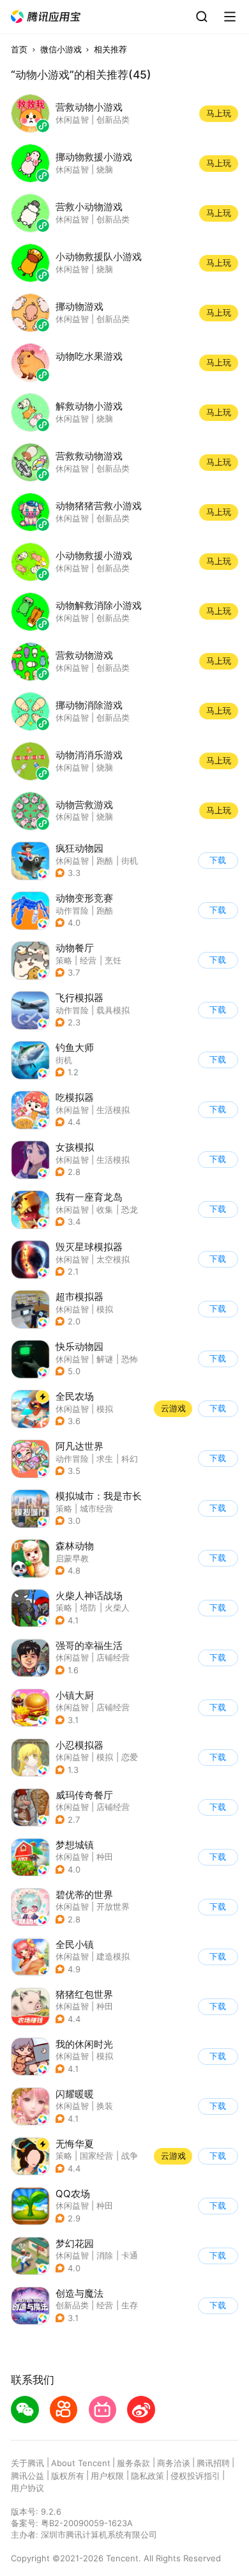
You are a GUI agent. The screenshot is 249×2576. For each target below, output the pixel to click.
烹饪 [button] (113, 960)
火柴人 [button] (117, 1607)
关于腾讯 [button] (27, 2463)
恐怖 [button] (130, 1359)
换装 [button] (105, 2106)
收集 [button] (105, 1209)
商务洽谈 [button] (174, 2463)
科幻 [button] (130, 1459)
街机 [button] (130, 861)
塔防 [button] (88, 1607)
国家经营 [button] (96, 2156)
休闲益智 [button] (72, 861)
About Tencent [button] (81, 2463)
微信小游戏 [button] (61, 49)
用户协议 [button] (27, 2488)
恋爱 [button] (130, 1757)
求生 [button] (105, 1459)
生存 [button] (130, 2305)
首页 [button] (19, 49)
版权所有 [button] (68, 2476)
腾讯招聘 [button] (213, 2463)
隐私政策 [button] (147, 2476)
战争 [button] (130, 2156)
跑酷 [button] (105, 861)
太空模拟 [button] (113, 1259)
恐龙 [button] (130, 1209)
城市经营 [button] (96, 1508)
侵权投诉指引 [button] (195, 2476)
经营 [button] (88, 960)
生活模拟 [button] (113, 1110)
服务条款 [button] (133, 2463)
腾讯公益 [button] (27, 2476)
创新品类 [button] (72, 2305)
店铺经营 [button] (113, 1657)
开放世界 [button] (113, 1906)
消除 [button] (105, 2255)
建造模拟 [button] (113, 1956)
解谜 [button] (105, 1359)
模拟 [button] (105, 1309)
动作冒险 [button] (72, 910)
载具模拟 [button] (113, 1010)
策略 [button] (64, 960)
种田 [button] (105, 1857)
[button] (46, 17)
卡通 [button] (130, 2255)
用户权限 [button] (107, 2476)
